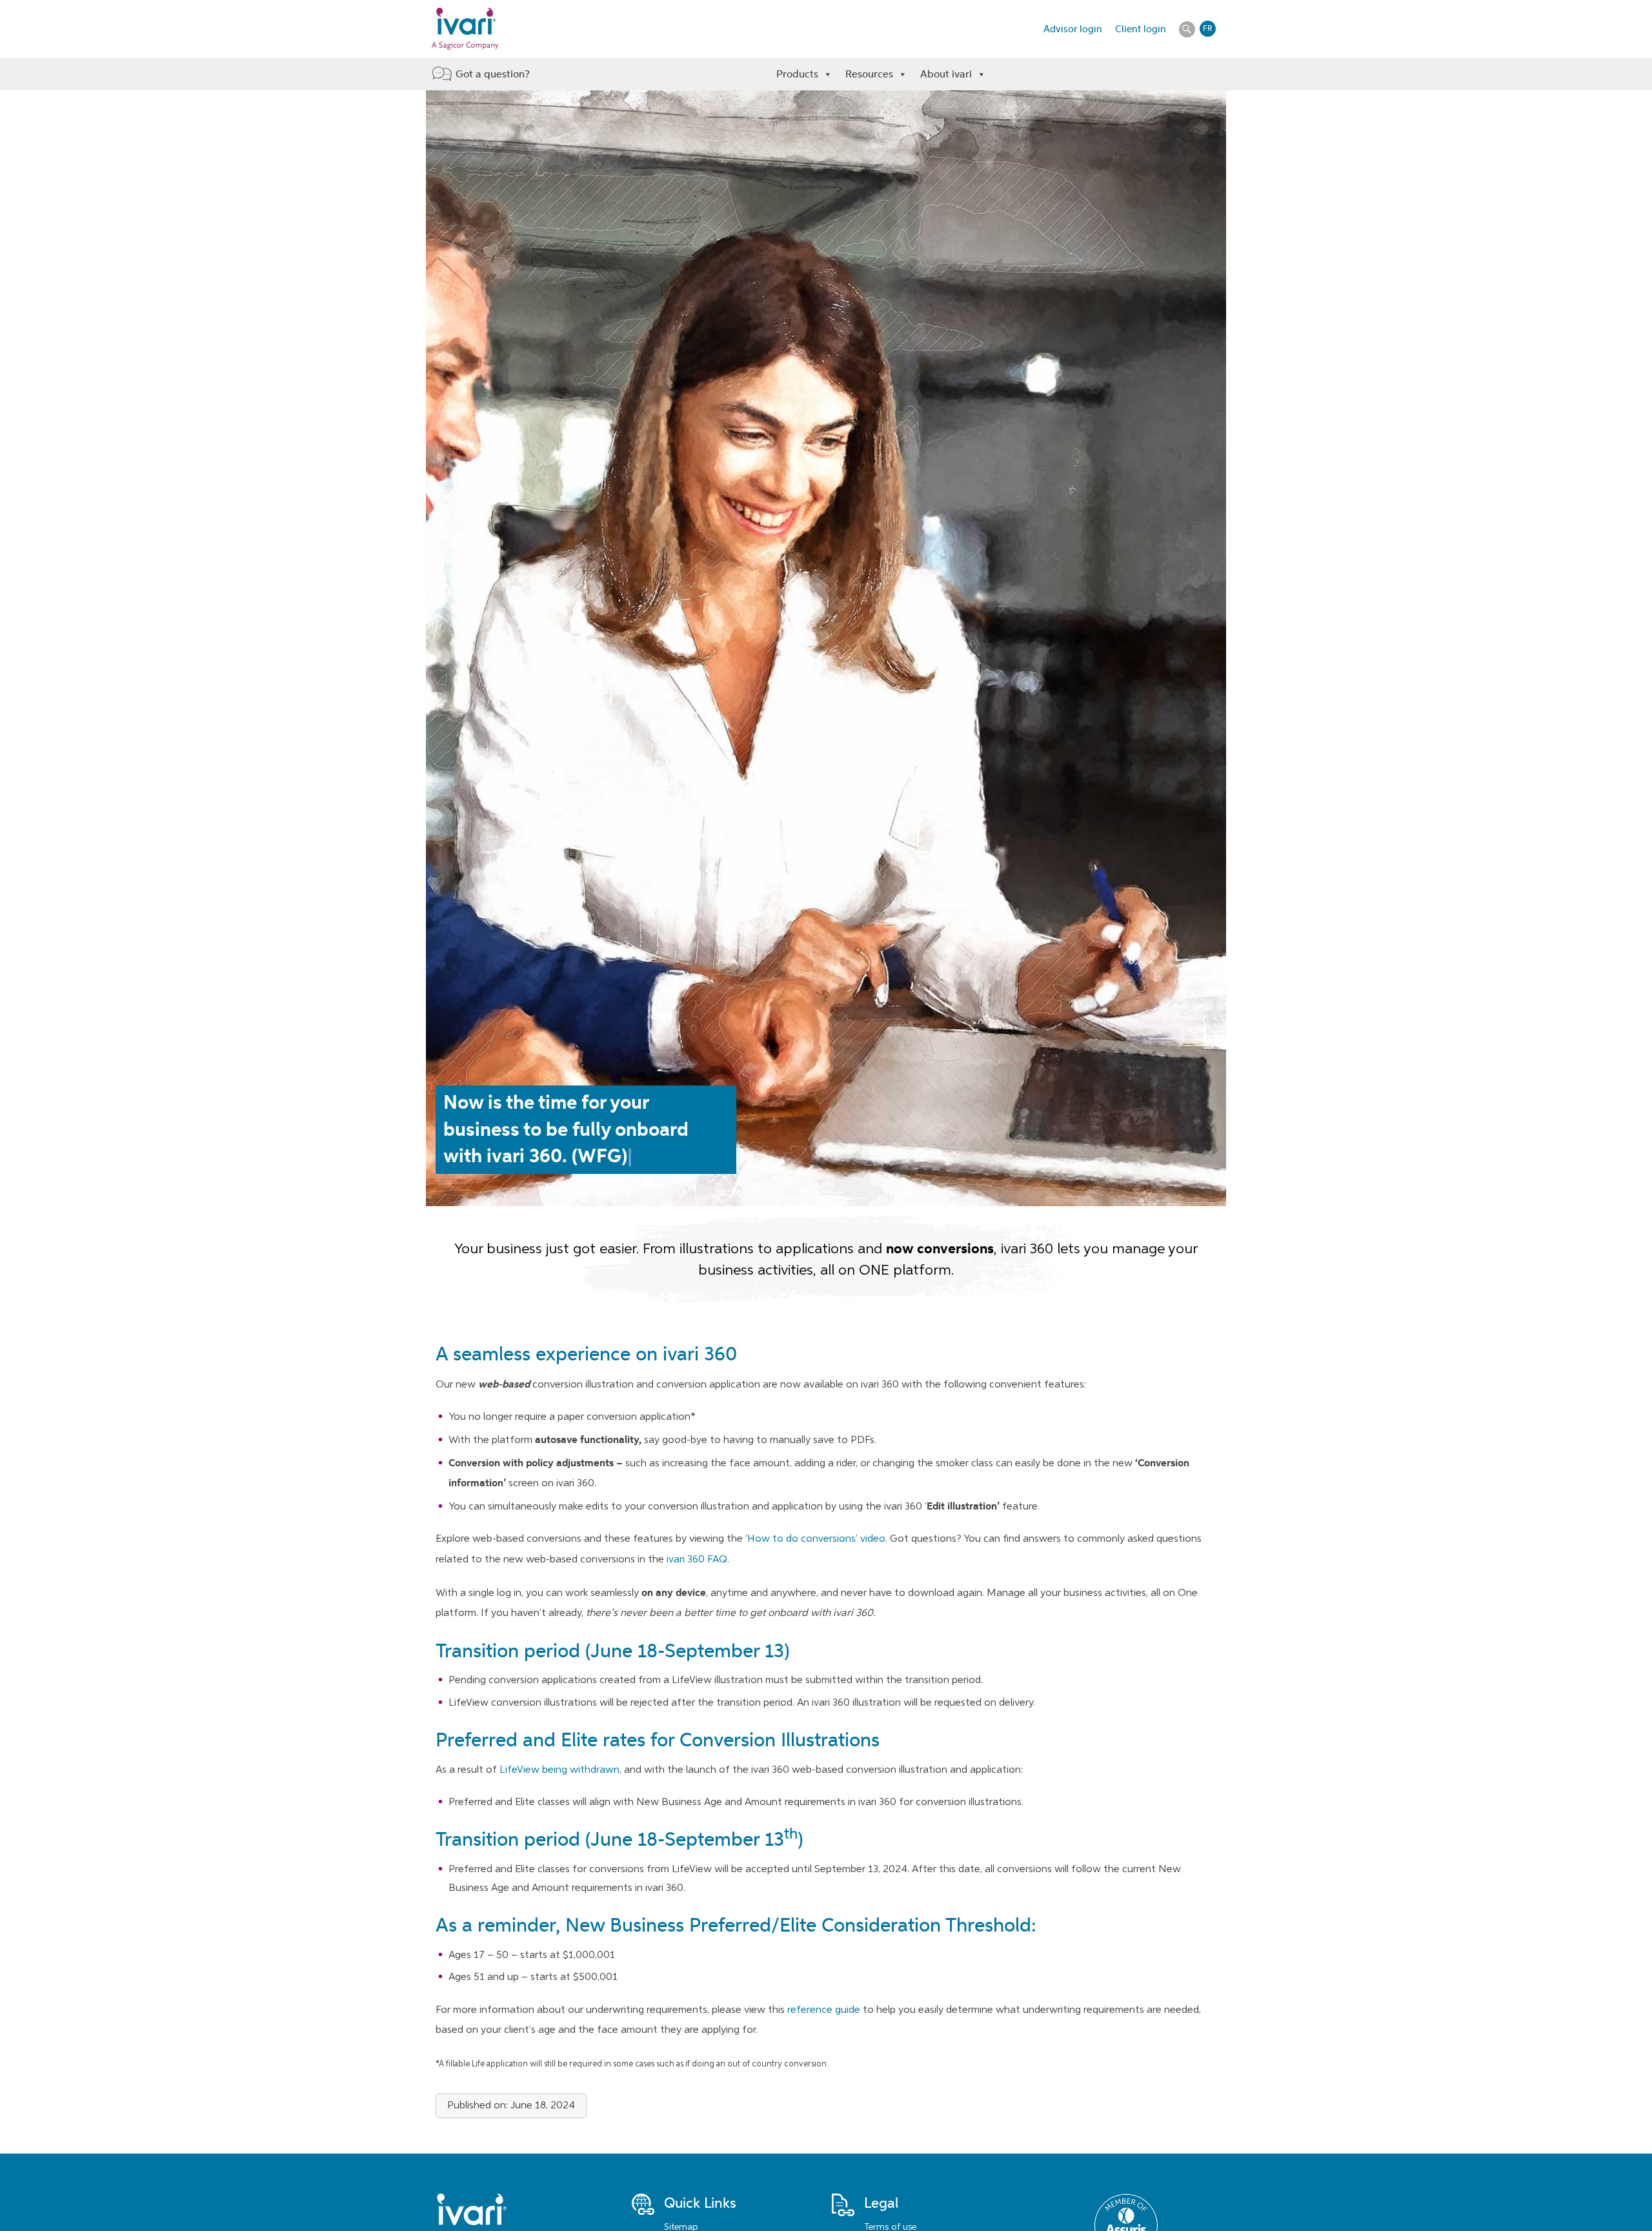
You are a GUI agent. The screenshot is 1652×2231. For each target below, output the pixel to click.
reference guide (824, 2010)
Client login (1141, 29)
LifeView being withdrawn (559, 1770)
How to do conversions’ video (816, 1539)
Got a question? (493, 74)
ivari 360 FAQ (697, 1560)
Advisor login (1073, 29)
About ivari (946, 74)
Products (797, 74)
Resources (869, 74)
